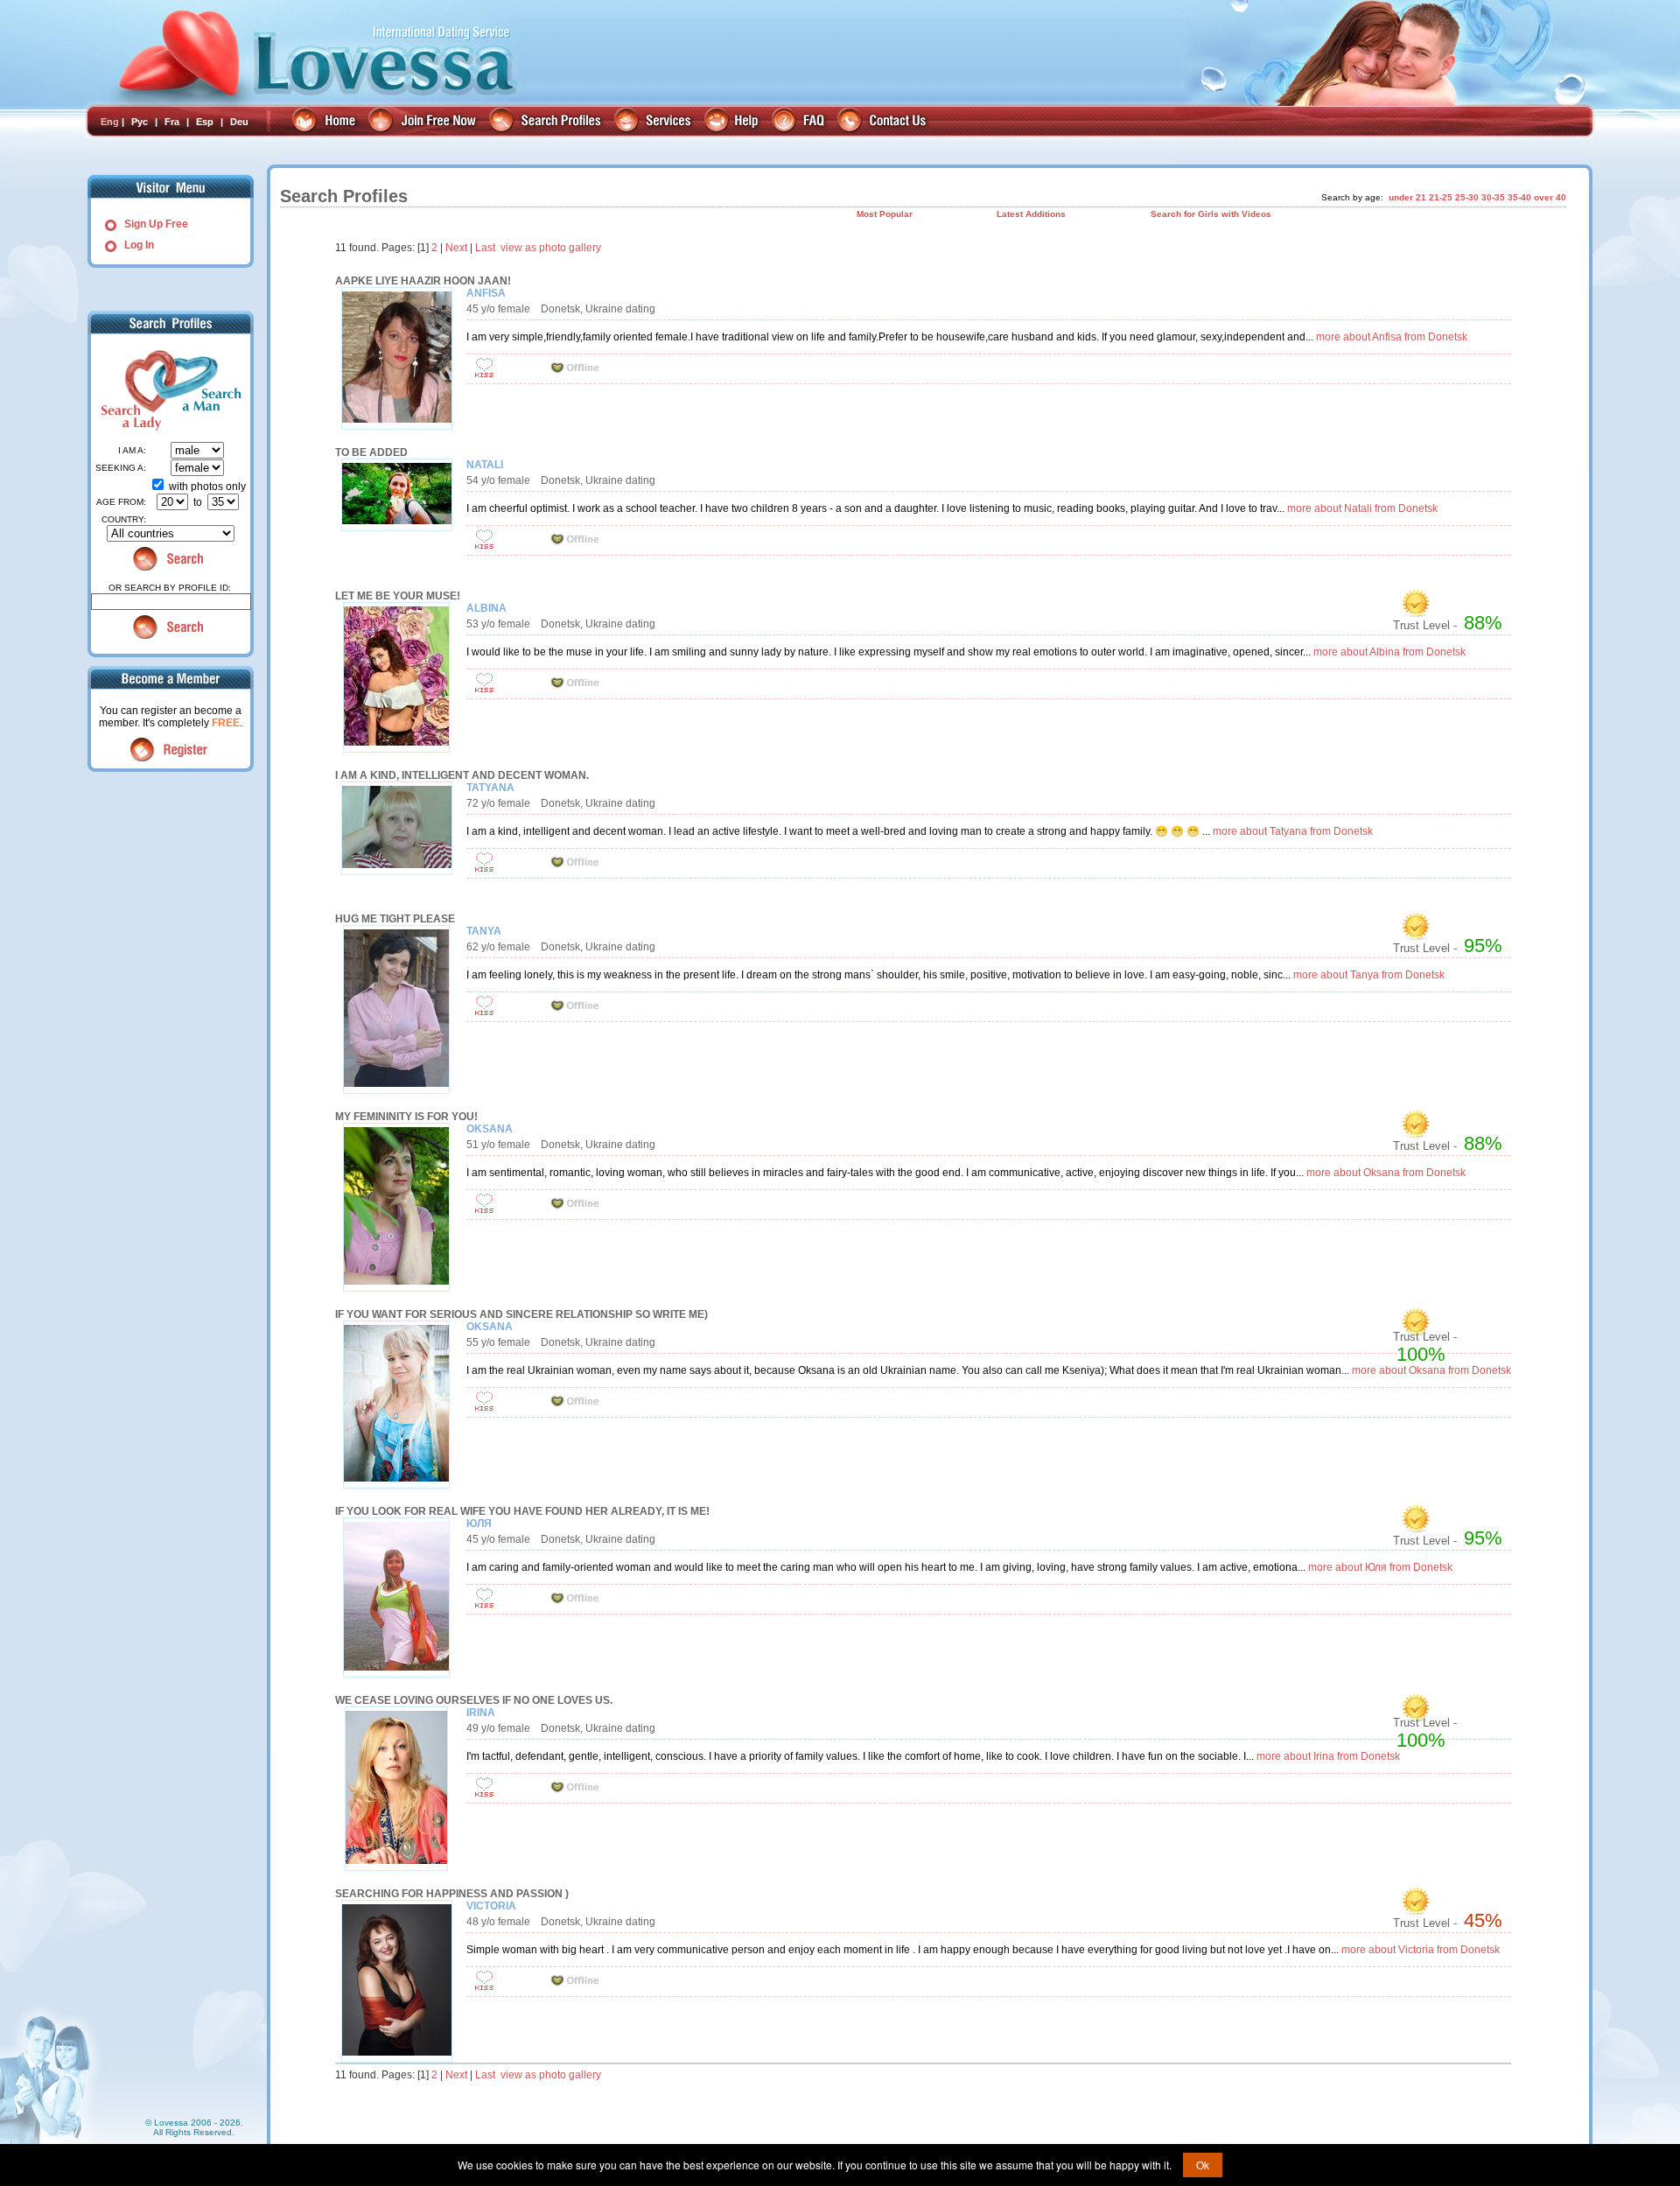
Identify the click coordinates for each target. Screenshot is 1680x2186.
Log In (139, 245)
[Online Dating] (326, 122)
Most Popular (885, 214)
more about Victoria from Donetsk (1421, 1950)
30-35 (1493, 197)
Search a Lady (129, 390)
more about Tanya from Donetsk (1369, 975)
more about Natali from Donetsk (1362, 508)
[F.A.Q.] (800, 122)
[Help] (734, 122)
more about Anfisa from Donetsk (1392, 337)
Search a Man (206, 390)
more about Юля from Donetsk (1380, 1567)
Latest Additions (1031, 214)
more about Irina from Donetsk (1328, 1756)
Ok (1203, 2165)
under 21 (1407, 197)
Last (485, 248)
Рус (140, 122)
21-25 (1441, 197)
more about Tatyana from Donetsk (1293, 831)
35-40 (1519, 197)
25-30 (1467, 197)
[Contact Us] (884, 122)
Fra (172, 122)
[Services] (655, 122)
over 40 (1550, 197)
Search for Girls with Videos (1211, 214)
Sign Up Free (156, 224)
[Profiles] (547, 122)
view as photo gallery (551, 248)
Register (171, 750)
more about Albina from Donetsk (1389, 652)
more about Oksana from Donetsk (1386, 1173)
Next (456, 248)
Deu (239, 122)
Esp (205, 122)
